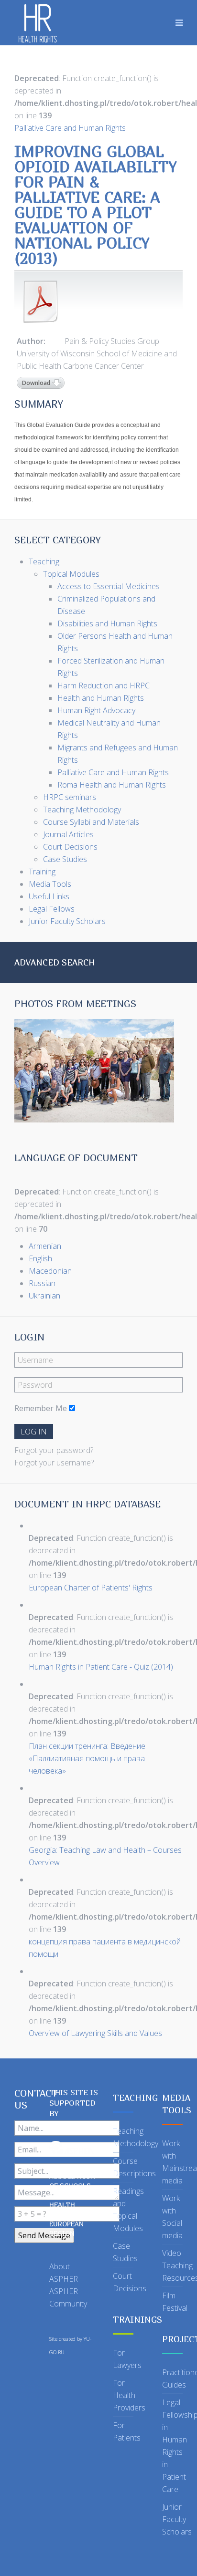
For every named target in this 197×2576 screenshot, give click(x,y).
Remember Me (41, 1408)
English (40, 1258)
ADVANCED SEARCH (55, 962)
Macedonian (50, 1271)
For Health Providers (129, 2395)
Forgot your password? (54, 1450)
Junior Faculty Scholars (177, 2519)
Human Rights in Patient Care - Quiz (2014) (101, 1667)
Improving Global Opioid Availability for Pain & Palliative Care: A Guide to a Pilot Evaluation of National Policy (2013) (96, 205)
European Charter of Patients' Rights (91, 1588)
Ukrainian (44, 1296)
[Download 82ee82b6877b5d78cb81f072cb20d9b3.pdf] (41, 301)
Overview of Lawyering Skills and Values (95, 2033)
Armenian (45, 1246)
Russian (42, 1283)
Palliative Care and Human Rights (70, 128)
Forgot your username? (54, 1463)
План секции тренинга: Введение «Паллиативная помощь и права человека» (87, 1758)
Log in (34, 1432)
